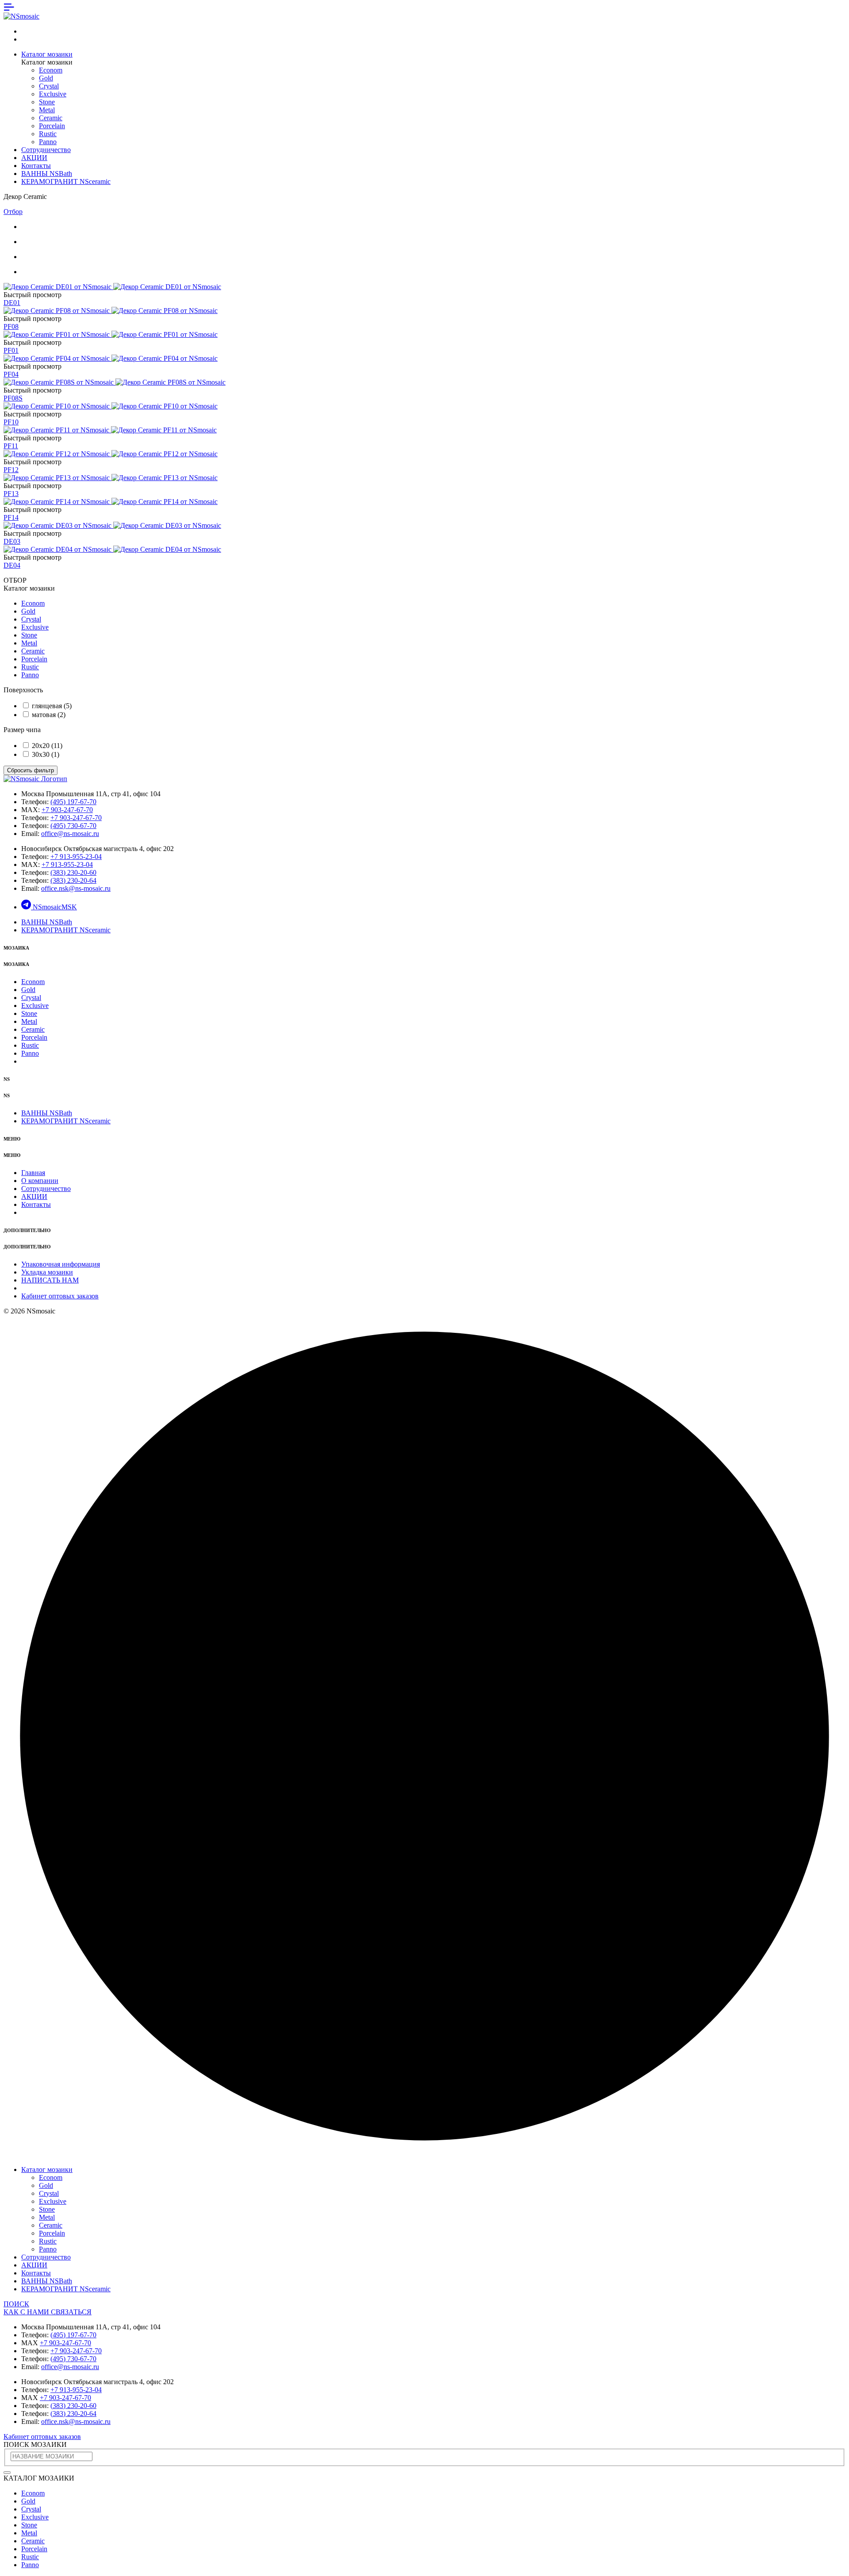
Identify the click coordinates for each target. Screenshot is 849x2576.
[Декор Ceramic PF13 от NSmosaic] (111, 478)
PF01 (11, 350)
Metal (47, 110)
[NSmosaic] (35, 779)
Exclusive (53, 94)
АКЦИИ (34, 158)
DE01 (12, 303)
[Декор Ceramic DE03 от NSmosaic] (112, 525)
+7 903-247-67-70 (67, 810)
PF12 (11, 470)
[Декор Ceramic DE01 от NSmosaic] (112, 287)
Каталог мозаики (47, 54)
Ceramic (51, 118)
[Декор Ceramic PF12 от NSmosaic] (111, 454)
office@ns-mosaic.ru (70, 834)
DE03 (12, 541)
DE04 (12, 565)
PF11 (11, 446)
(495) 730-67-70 (73, 826)
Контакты (36, 166)
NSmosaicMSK (55, 907)
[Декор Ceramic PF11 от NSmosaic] (110, 430)
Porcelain (52, 126)
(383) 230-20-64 (73, 880)
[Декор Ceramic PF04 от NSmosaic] (111, 358)
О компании (40, 1181)
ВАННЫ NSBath (47, 174)
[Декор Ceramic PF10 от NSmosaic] (111, 406)
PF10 (11, 422)
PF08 (11, 326)
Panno (48, 142)
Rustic (48, 134)
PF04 (11, 374)
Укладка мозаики (47, 1272)
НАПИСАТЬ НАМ (50, 1280)
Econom (51, 70)
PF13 (11, 494)
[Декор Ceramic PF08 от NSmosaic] (111, 311)
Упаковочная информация (61, 1264)
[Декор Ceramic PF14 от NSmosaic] (111, 502)
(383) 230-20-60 (73, 872)
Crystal (49, 86)
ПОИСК (16, 2304)
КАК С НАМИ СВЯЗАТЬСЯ (48, 2312)
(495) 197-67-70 (73, 802)
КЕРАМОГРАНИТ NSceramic (66, 181)
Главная (33, 1173)
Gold (46, 78)
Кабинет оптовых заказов (60, 1296)
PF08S (13, 398)
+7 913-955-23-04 (76, 857)
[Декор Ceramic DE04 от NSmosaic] (112, 549)
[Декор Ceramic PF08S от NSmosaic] (115, 382)
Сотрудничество (46, 150)
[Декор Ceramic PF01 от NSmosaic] (111, 334)
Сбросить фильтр (31, 770)
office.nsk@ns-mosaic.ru (76, 888)
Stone (47, 102)
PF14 (11, 517)
